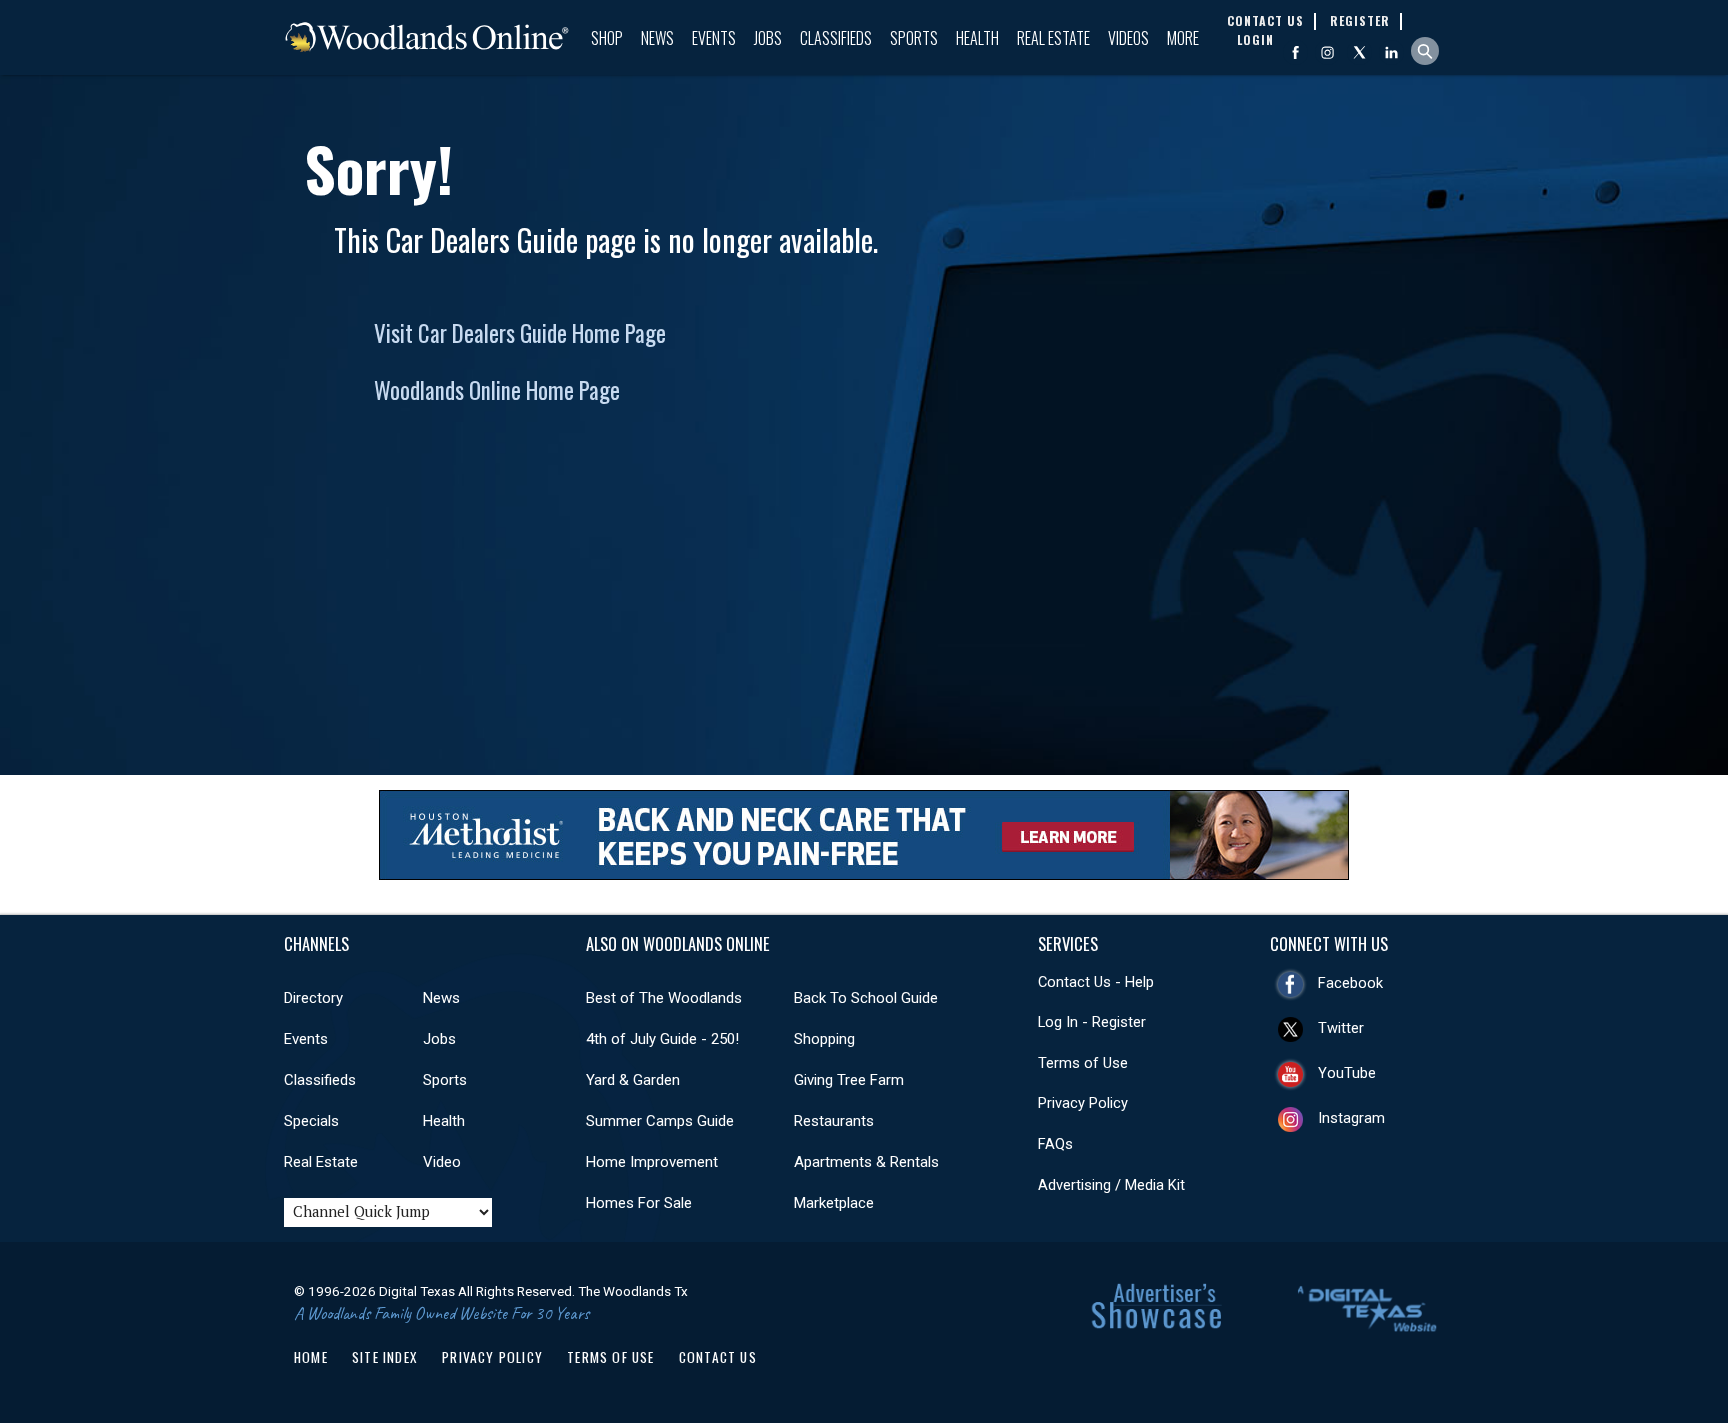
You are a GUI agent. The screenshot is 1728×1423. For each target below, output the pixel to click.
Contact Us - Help (1096, 982)
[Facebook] (1295, 52)
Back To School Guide (866, 998)
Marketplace (834, 1203)
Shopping (824, 1039)
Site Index (385, 1357)
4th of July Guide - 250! (662, 1039)
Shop (607, 38)
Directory (313, 998)
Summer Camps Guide (660, 1121)
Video (442, 1162)
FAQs (1055, 1144)
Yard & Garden (633, 1080)
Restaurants (834, 1121)
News (657, 38)
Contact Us (718, 1357)
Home (311, 1357)
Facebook (1350, 983)
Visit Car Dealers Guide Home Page (520, 333)
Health (977, 38)
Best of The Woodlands (664, 998)
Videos (1128, 38)
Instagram (1351, 1118)
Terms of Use (1083, 1063)
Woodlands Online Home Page (497, 390)
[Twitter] (1359, 52)
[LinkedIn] (1391, 52)
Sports (914, 38)
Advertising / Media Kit (1111, 1185)
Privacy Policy (1083, 1103)
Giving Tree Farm (849, 1080)
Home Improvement (652, 1162)
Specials (311, 1121)
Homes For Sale (639, 1203)
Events (714, 38)
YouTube (1347, 1073)
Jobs (768, 38)
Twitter (1341, 1028)
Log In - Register (1092, 1022)
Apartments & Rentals (866, 1162)
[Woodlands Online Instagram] (1327, 52)
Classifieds (836, 38)
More (1183, 38)
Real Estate (1053, 38)
